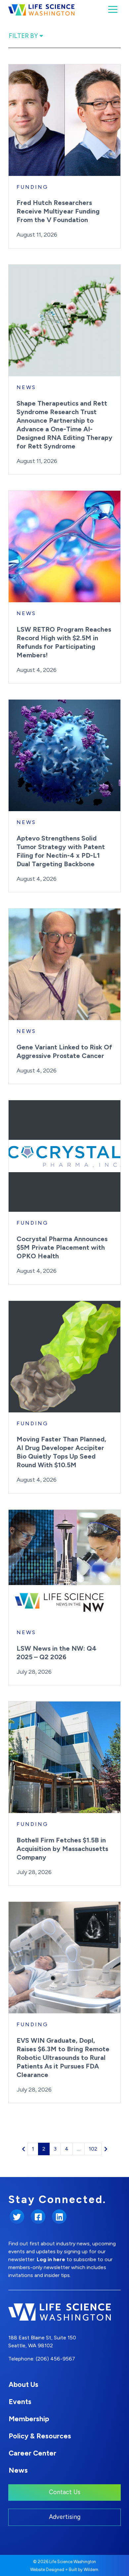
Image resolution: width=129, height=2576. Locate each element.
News (26, 387)
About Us (23, 2384)
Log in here (51, 2259)
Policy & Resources (40, 2436)
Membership (29, 2419)
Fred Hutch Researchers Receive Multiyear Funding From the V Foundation (58, 211)
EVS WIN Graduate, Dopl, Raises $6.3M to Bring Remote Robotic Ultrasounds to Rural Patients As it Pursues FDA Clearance (63, 2058)
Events (20, 2402)
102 (93, 2149)
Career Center (32, 2453)
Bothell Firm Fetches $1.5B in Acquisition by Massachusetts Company (62, 1849)
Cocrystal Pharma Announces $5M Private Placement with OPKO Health (62, 1247)
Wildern (91, 2570)
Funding (32, 187)
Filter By (24, 36)
